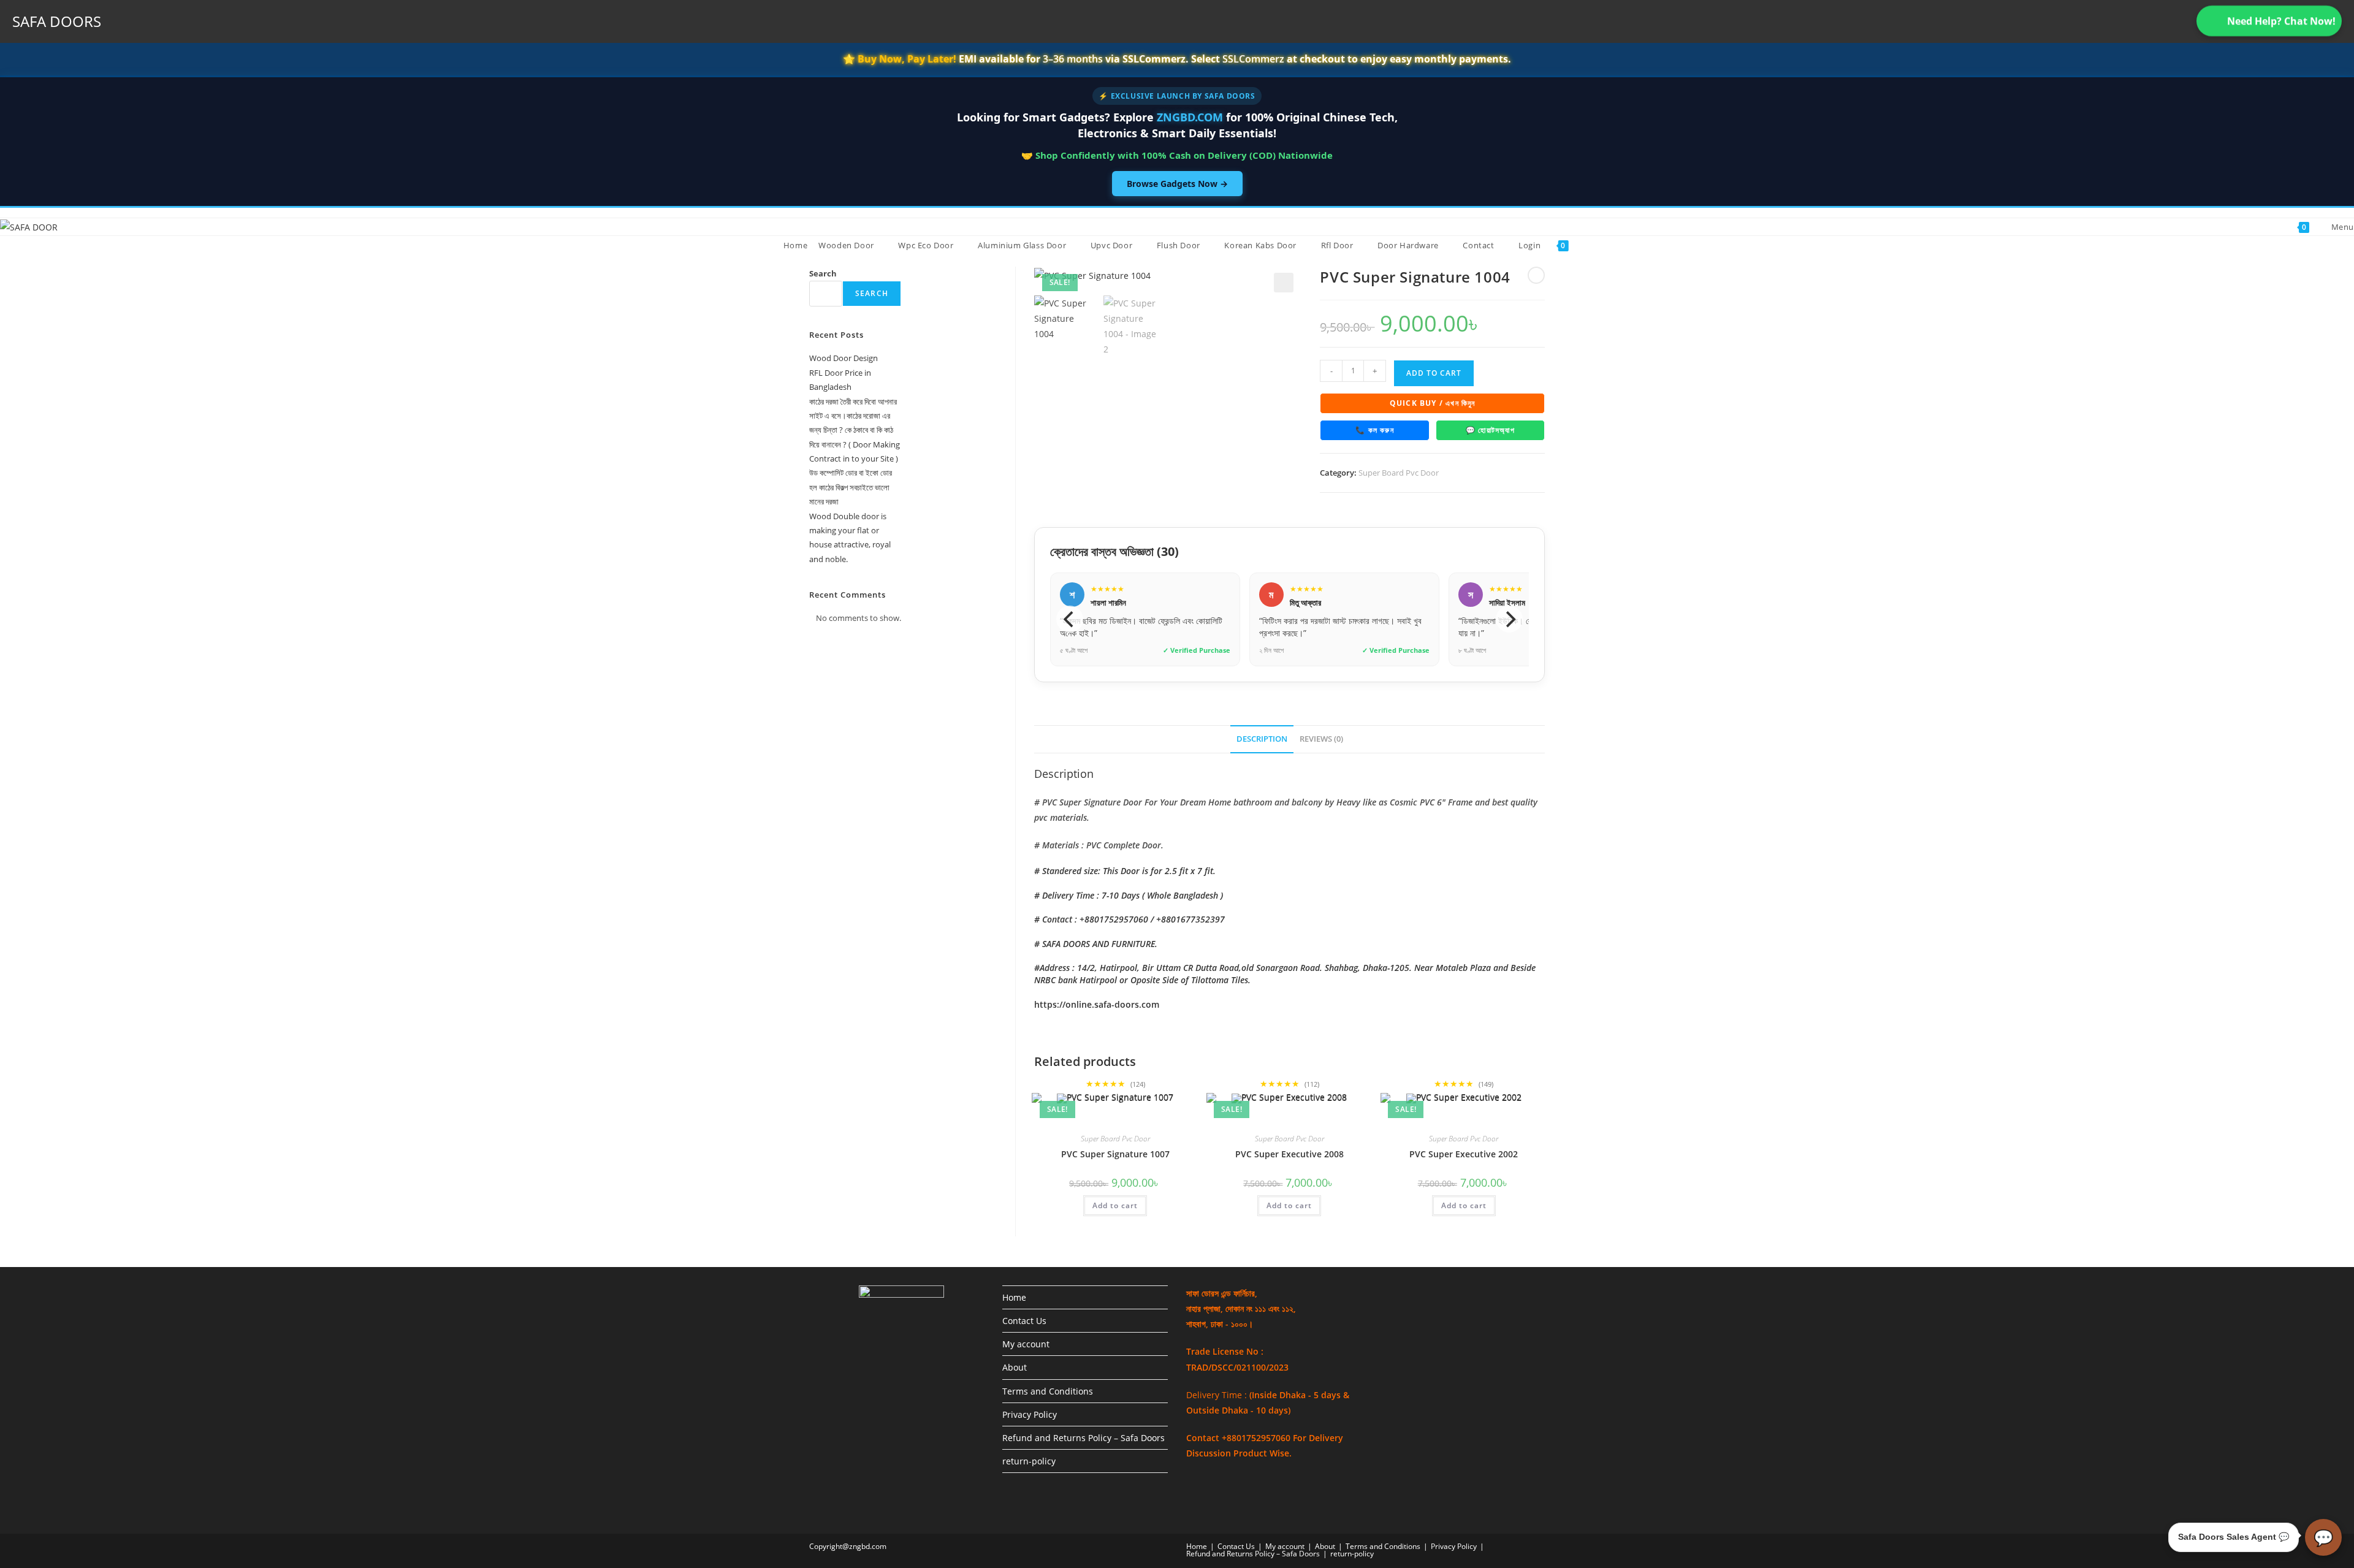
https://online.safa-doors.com (1097, 1004)
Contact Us (1024, 1321)
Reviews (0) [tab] (1321, 739)
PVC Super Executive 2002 (1464, 1154)
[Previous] (1070, 619)
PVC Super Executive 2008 (1289, 1154)
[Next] (1509, 619)
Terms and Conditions (1048, 1391)
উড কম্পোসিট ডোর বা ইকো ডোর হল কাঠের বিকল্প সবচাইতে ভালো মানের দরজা (851, 487)
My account (1026, 1344)
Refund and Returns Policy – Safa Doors (1084, 1438)
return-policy (1029, 1461)
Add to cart (1434, 373)
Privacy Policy (1030, 1414)
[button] (1284, 283)
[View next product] (1536, 275)
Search (823, 273)
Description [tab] (1262, 739)
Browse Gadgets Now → (1177, 184)
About (1015, 1367)
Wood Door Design (844, 358)
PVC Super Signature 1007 (1115, 1154)
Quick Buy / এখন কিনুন (1433, 403)
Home (1014, 1297)
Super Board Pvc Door (1399, 473)
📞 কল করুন (1375, 430)
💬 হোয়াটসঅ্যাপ (1490, 430)
